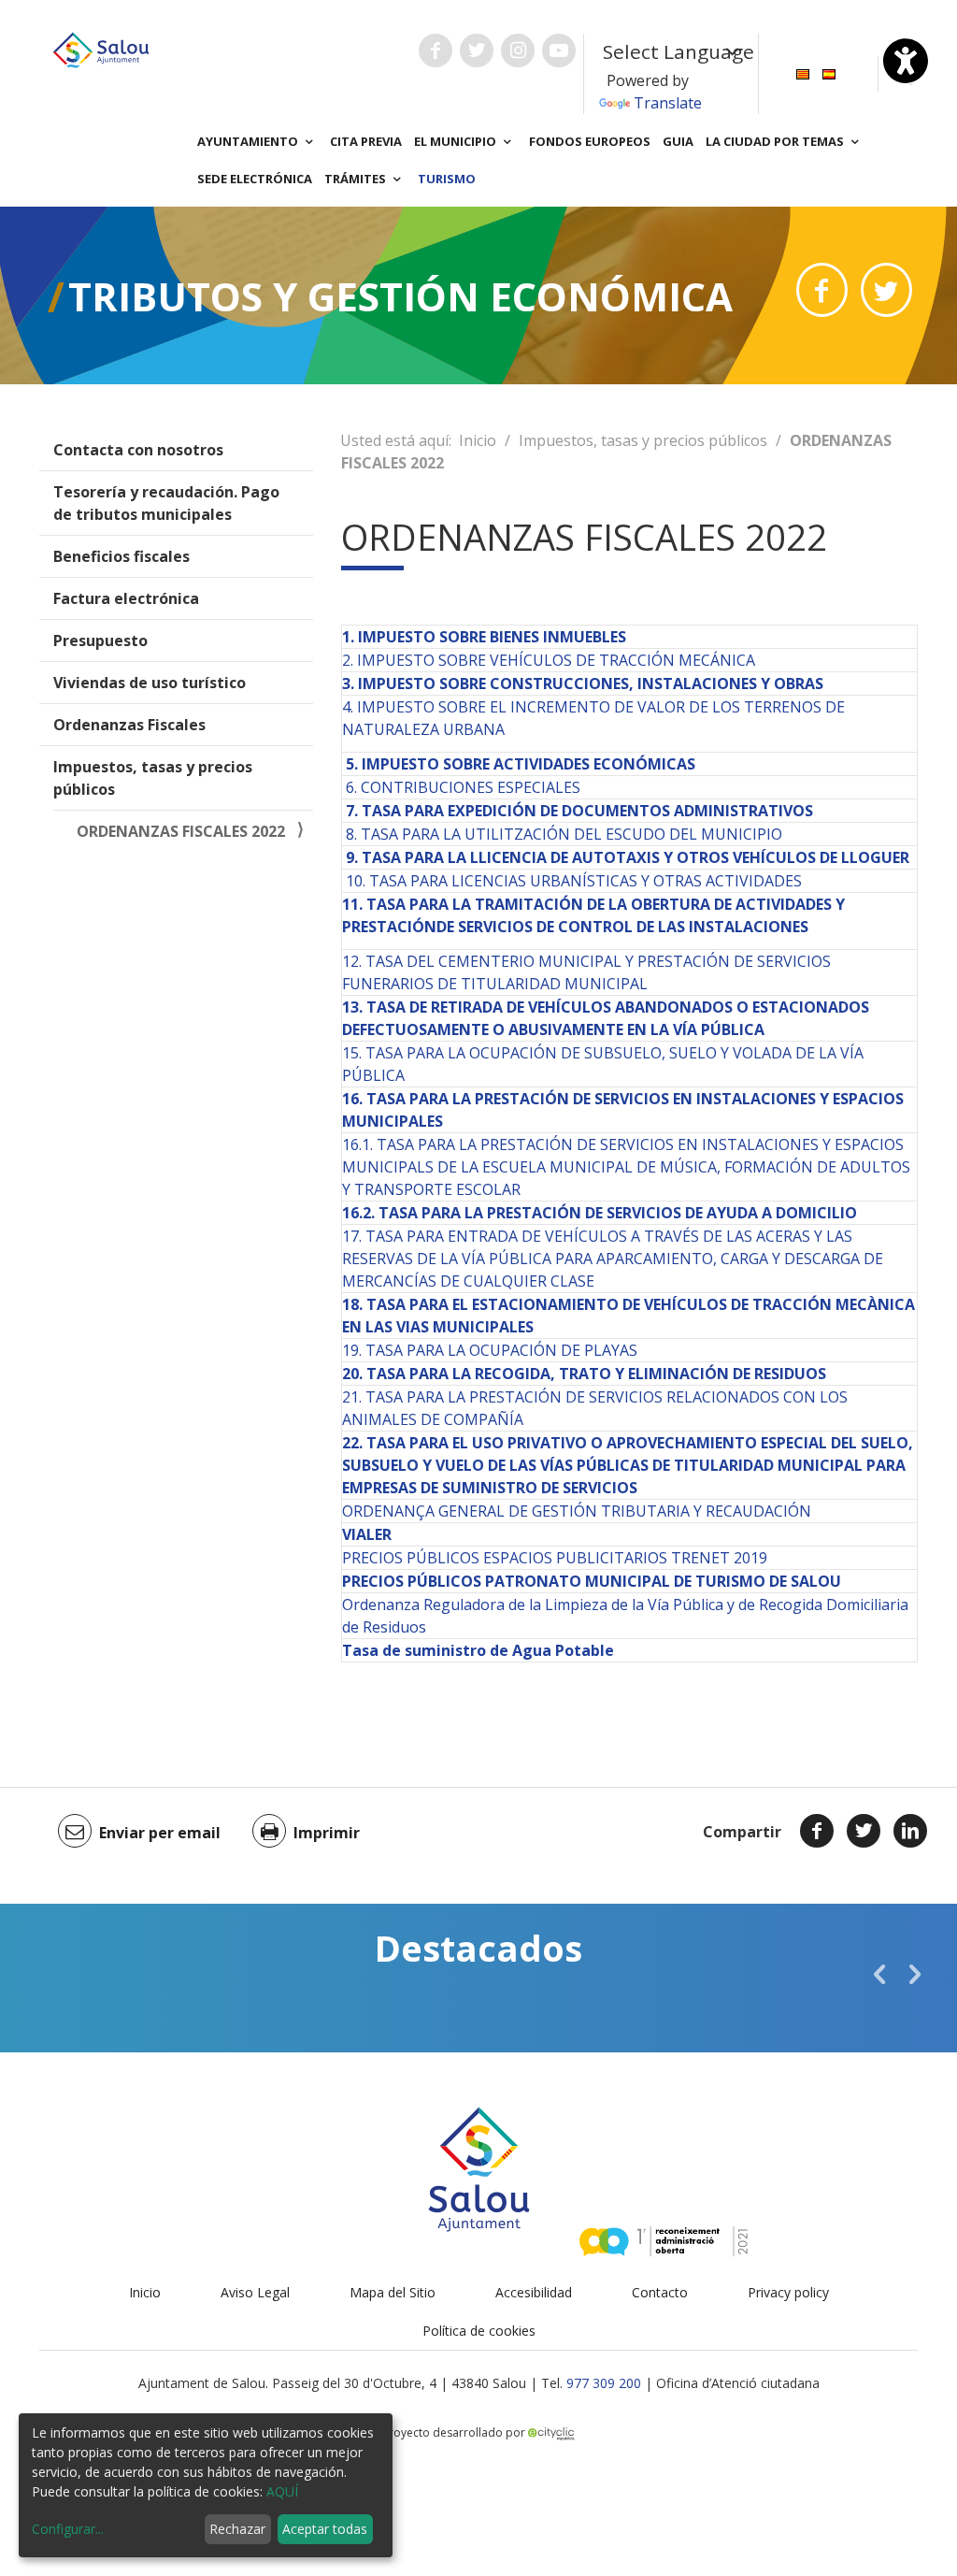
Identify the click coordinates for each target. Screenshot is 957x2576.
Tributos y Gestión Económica (400, 296)
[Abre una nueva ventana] (436, 50)
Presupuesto (100, 640)
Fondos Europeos (590, 141)
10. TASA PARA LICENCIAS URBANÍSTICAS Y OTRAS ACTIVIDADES (574, 881)
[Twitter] (864, 1831)
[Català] (803, 72)
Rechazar (237, 2529)
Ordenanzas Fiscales (129, 725)
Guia (678, 141)
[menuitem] (803, 72)
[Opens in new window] (822, 290)
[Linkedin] (910, 1831)
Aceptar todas (325, 2529)
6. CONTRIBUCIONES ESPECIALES (463, 787)
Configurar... (68, 2529)
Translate (668, 103)
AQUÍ (282, 2491)
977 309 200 (604, 2383)
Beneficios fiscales (121, 556)
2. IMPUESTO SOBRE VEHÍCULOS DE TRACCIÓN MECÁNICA (549, 660)
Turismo (447, 179)
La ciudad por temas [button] (776, 141)
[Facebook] (817, 1831)
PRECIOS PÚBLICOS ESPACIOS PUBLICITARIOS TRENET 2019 (555, 1558)
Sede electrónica (255, 179)
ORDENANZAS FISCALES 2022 (181, 831)
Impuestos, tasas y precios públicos (153, 778)
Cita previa (366, 141)
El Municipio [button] (457, 141)
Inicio (478, 440)
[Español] (829, 72)
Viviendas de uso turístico (150, 683)
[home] (101, 49)
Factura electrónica (126, 598)
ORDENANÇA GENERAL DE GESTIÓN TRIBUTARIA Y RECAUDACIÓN (577, 1511)
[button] (879, 1974)
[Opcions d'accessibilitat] (906, 61)
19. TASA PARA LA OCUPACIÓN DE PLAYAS (490, 1350)
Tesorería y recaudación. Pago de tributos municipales (166, 503)
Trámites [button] (357, 179)
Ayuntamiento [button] (249, 141)
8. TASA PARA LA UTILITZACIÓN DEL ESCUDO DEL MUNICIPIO (564, 834)
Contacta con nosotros (138, 450)
